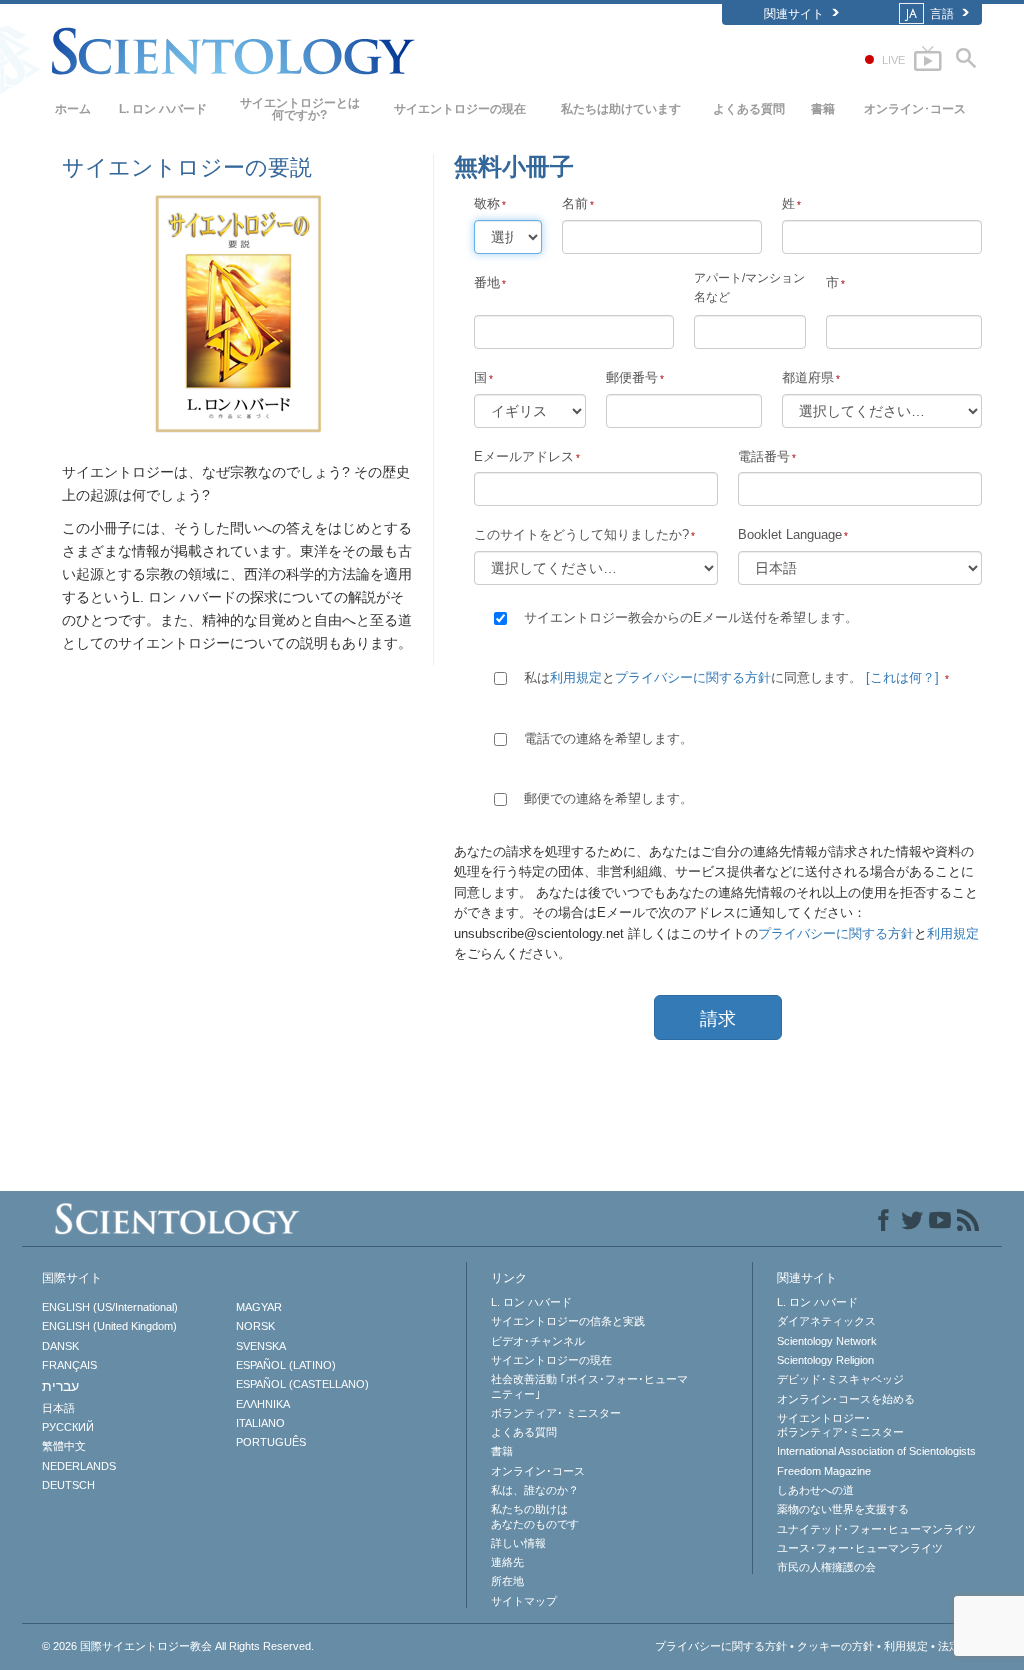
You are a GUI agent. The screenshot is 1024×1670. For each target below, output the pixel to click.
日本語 (58, 1408)
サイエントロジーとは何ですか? (300, 109)
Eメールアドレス (524, 456)
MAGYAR (259, 1307)
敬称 (487, 203)
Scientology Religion (825, 1360)
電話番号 (764, 456)
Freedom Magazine (824, 1471)
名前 (575, 203)
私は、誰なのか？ (535, 1490)
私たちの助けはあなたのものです (535, 1516)
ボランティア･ (556, 1413)
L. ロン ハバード (163, 109)
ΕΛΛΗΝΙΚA (263, 1404)
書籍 (823, 109)
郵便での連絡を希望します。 (608, 798)
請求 (718, 1019)
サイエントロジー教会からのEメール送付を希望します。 (691, 617)
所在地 (507, 1581)
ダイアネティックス (826, 1321)
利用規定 (576, 677)
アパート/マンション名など (749, 287)
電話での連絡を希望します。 (608, 738)
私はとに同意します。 (731, 677)
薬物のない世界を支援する (843, 1509)
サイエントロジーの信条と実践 (568, 1321)
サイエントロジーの (460, 109)
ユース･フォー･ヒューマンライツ (860, 1548)
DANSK (60, 1346)
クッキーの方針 (835, 1646)
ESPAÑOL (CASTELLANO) (302, 1384)
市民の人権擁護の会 (826, 1567)
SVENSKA (261, 1346)
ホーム (73, 109)
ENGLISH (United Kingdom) (109, 1326)
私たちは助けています (621, 109)
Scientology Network (827, 1341)
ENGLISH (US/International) (110, 1307)
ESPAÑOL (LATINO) (286, 1365)
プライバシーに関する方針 (693, 677)
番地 (487, 282)
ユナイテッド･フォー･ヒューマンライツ (876, 1529)
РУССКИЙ (68, 1427)
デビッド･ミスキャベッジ (840, 1379)
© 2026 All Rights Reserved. (178, 1646)
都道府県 (808, 377)
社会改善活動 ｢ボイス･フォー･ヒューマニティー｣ (589, 1386)
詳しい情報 (518, 1543)
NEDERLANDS (79, 1466)
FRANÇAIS (69, 1365)
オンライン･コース (915, 109)
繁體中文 (64, 1446)
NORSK (255, 1326)
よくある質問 (749, 109)
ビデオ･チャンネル (538, 1341)
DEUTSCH (68, 1485)
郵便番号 (632, 377)
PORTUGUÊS (271, 1442)
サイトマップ (524, 1601)
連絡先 (507, 1562)
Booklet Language (790, 534)
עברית (60, 1386)
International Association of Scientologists (876, 1451)
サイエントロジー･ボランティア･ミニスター (840, 1425)
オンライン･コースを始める (846, 1399)
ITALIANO (260, 1423)
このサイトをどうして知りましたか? (581, 534)
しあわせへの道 (815, 1490)
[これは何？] (902, 677)
